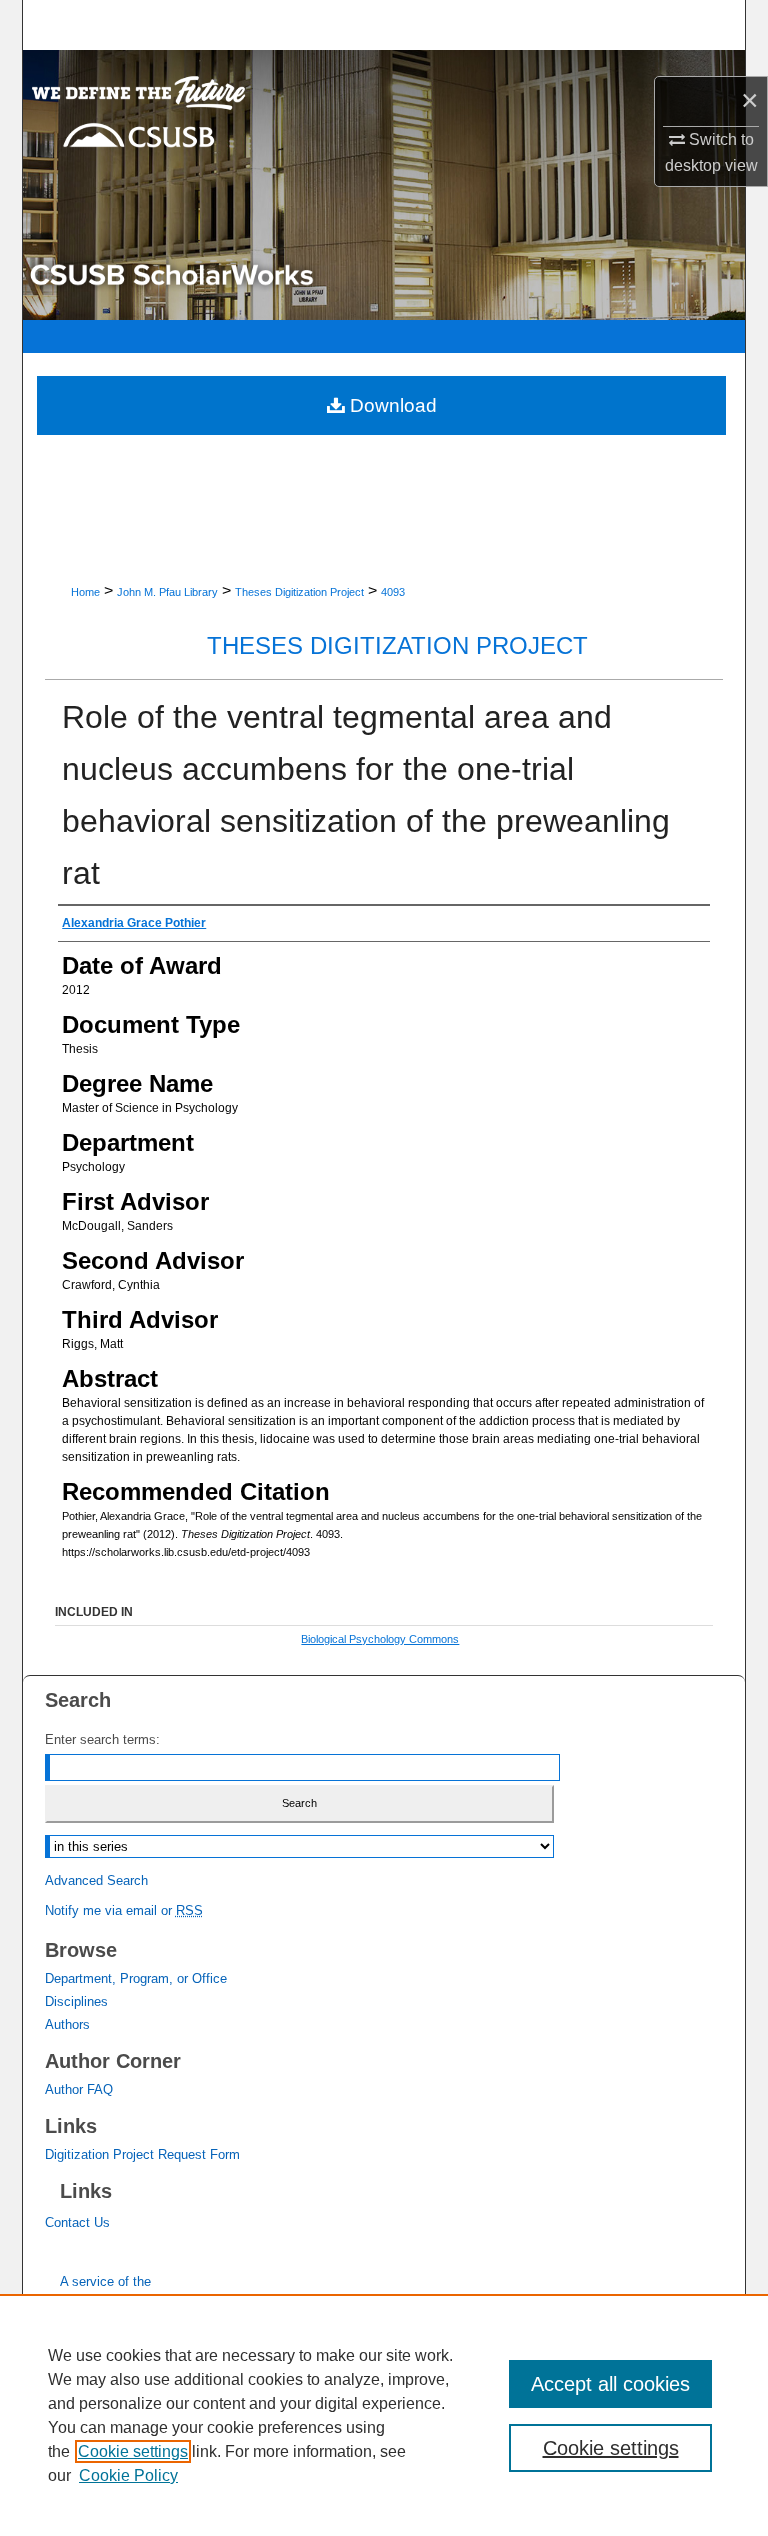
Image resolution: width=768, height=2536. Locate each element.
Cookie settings (133, 2451)
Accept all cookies (610, 2384)
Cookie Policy (128, 2475)
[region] (384, 2415)
